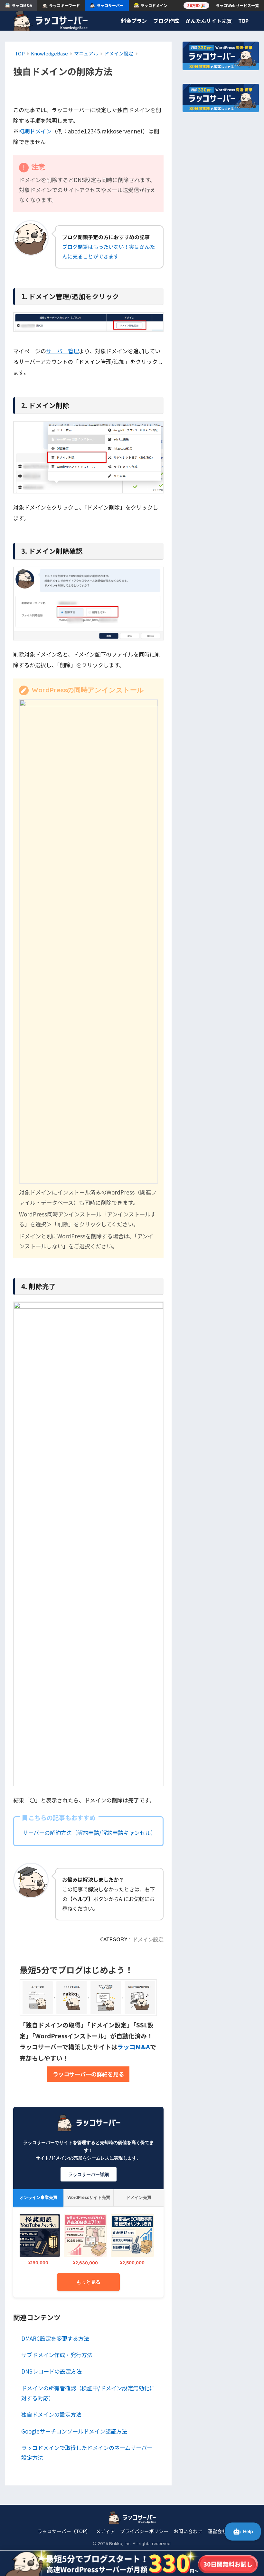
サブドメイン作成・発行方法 (57, 2355)
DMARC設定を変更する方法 (55, 2338)
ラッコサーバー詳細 (89, 2174)
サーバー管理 (62, 351)
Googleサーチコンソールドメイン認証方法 (74, 2431)
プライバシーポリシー (144, 2531)
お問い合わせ (188, 2531)
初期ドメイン (35, 131)
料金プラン (134, 21)
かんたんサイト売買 (209, 21)
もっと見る (88, 2282)
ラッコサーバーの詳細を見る (88, 2074)
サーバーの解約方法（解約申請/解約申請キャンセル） (89, 1833)
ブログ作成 (166, 21)
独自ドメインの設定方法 (51, 2414)
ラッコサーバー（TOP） (64, 2531)
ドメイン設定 (148, 1939)
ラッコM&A (134, 2047)
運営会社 (217, 2531)
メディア (105, 2531)
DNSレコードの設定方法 (52, 2371)
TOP (243, 21)
